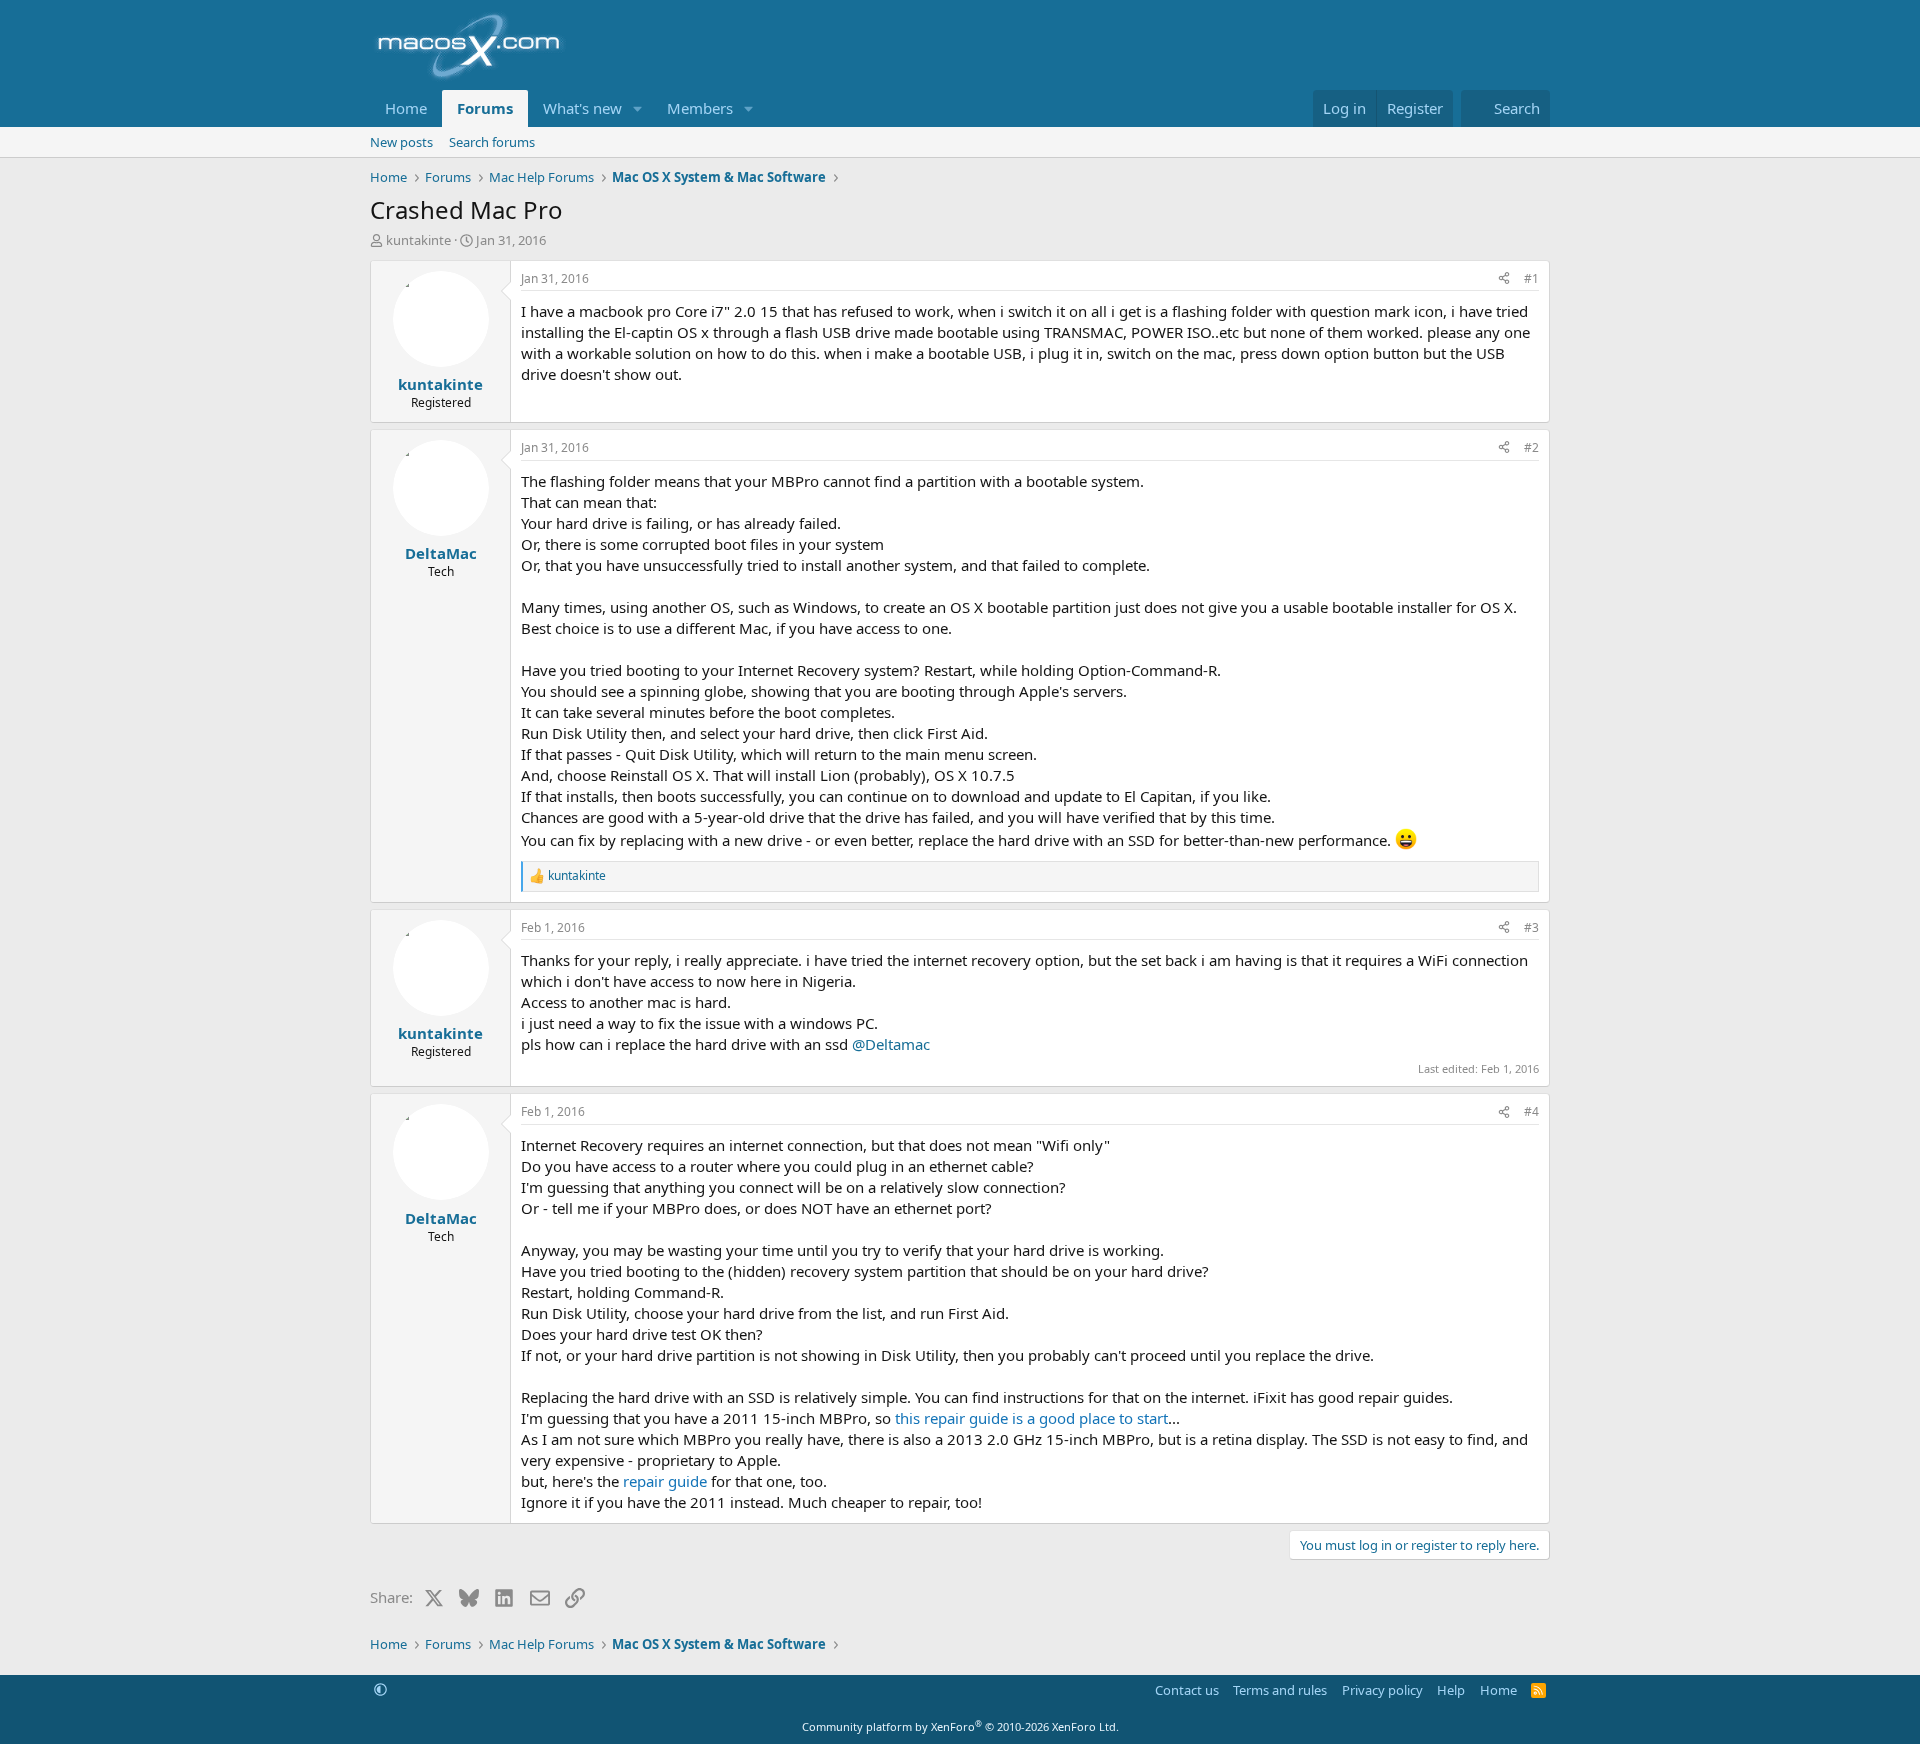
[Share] (1504, 279)
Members (700, 108)
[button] (638, 108)
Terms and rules (1280, 1690)
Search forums (492, 142)
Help (1451, 1690)
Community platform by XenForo (960, 1726)
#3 (1531, 927)
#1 (1531, 278)
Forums (485, 108)
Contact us (1187, 1690)
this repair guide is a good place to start (1031, 1418)
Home (406, 108)
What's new (582, 108)
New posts (401, 142)
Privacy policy (1382, 1690)
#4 (1531, 1111)
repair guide (665, 1481)
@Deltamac (891, 1044)
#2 (1531, 447)
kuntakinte (418, 240)
